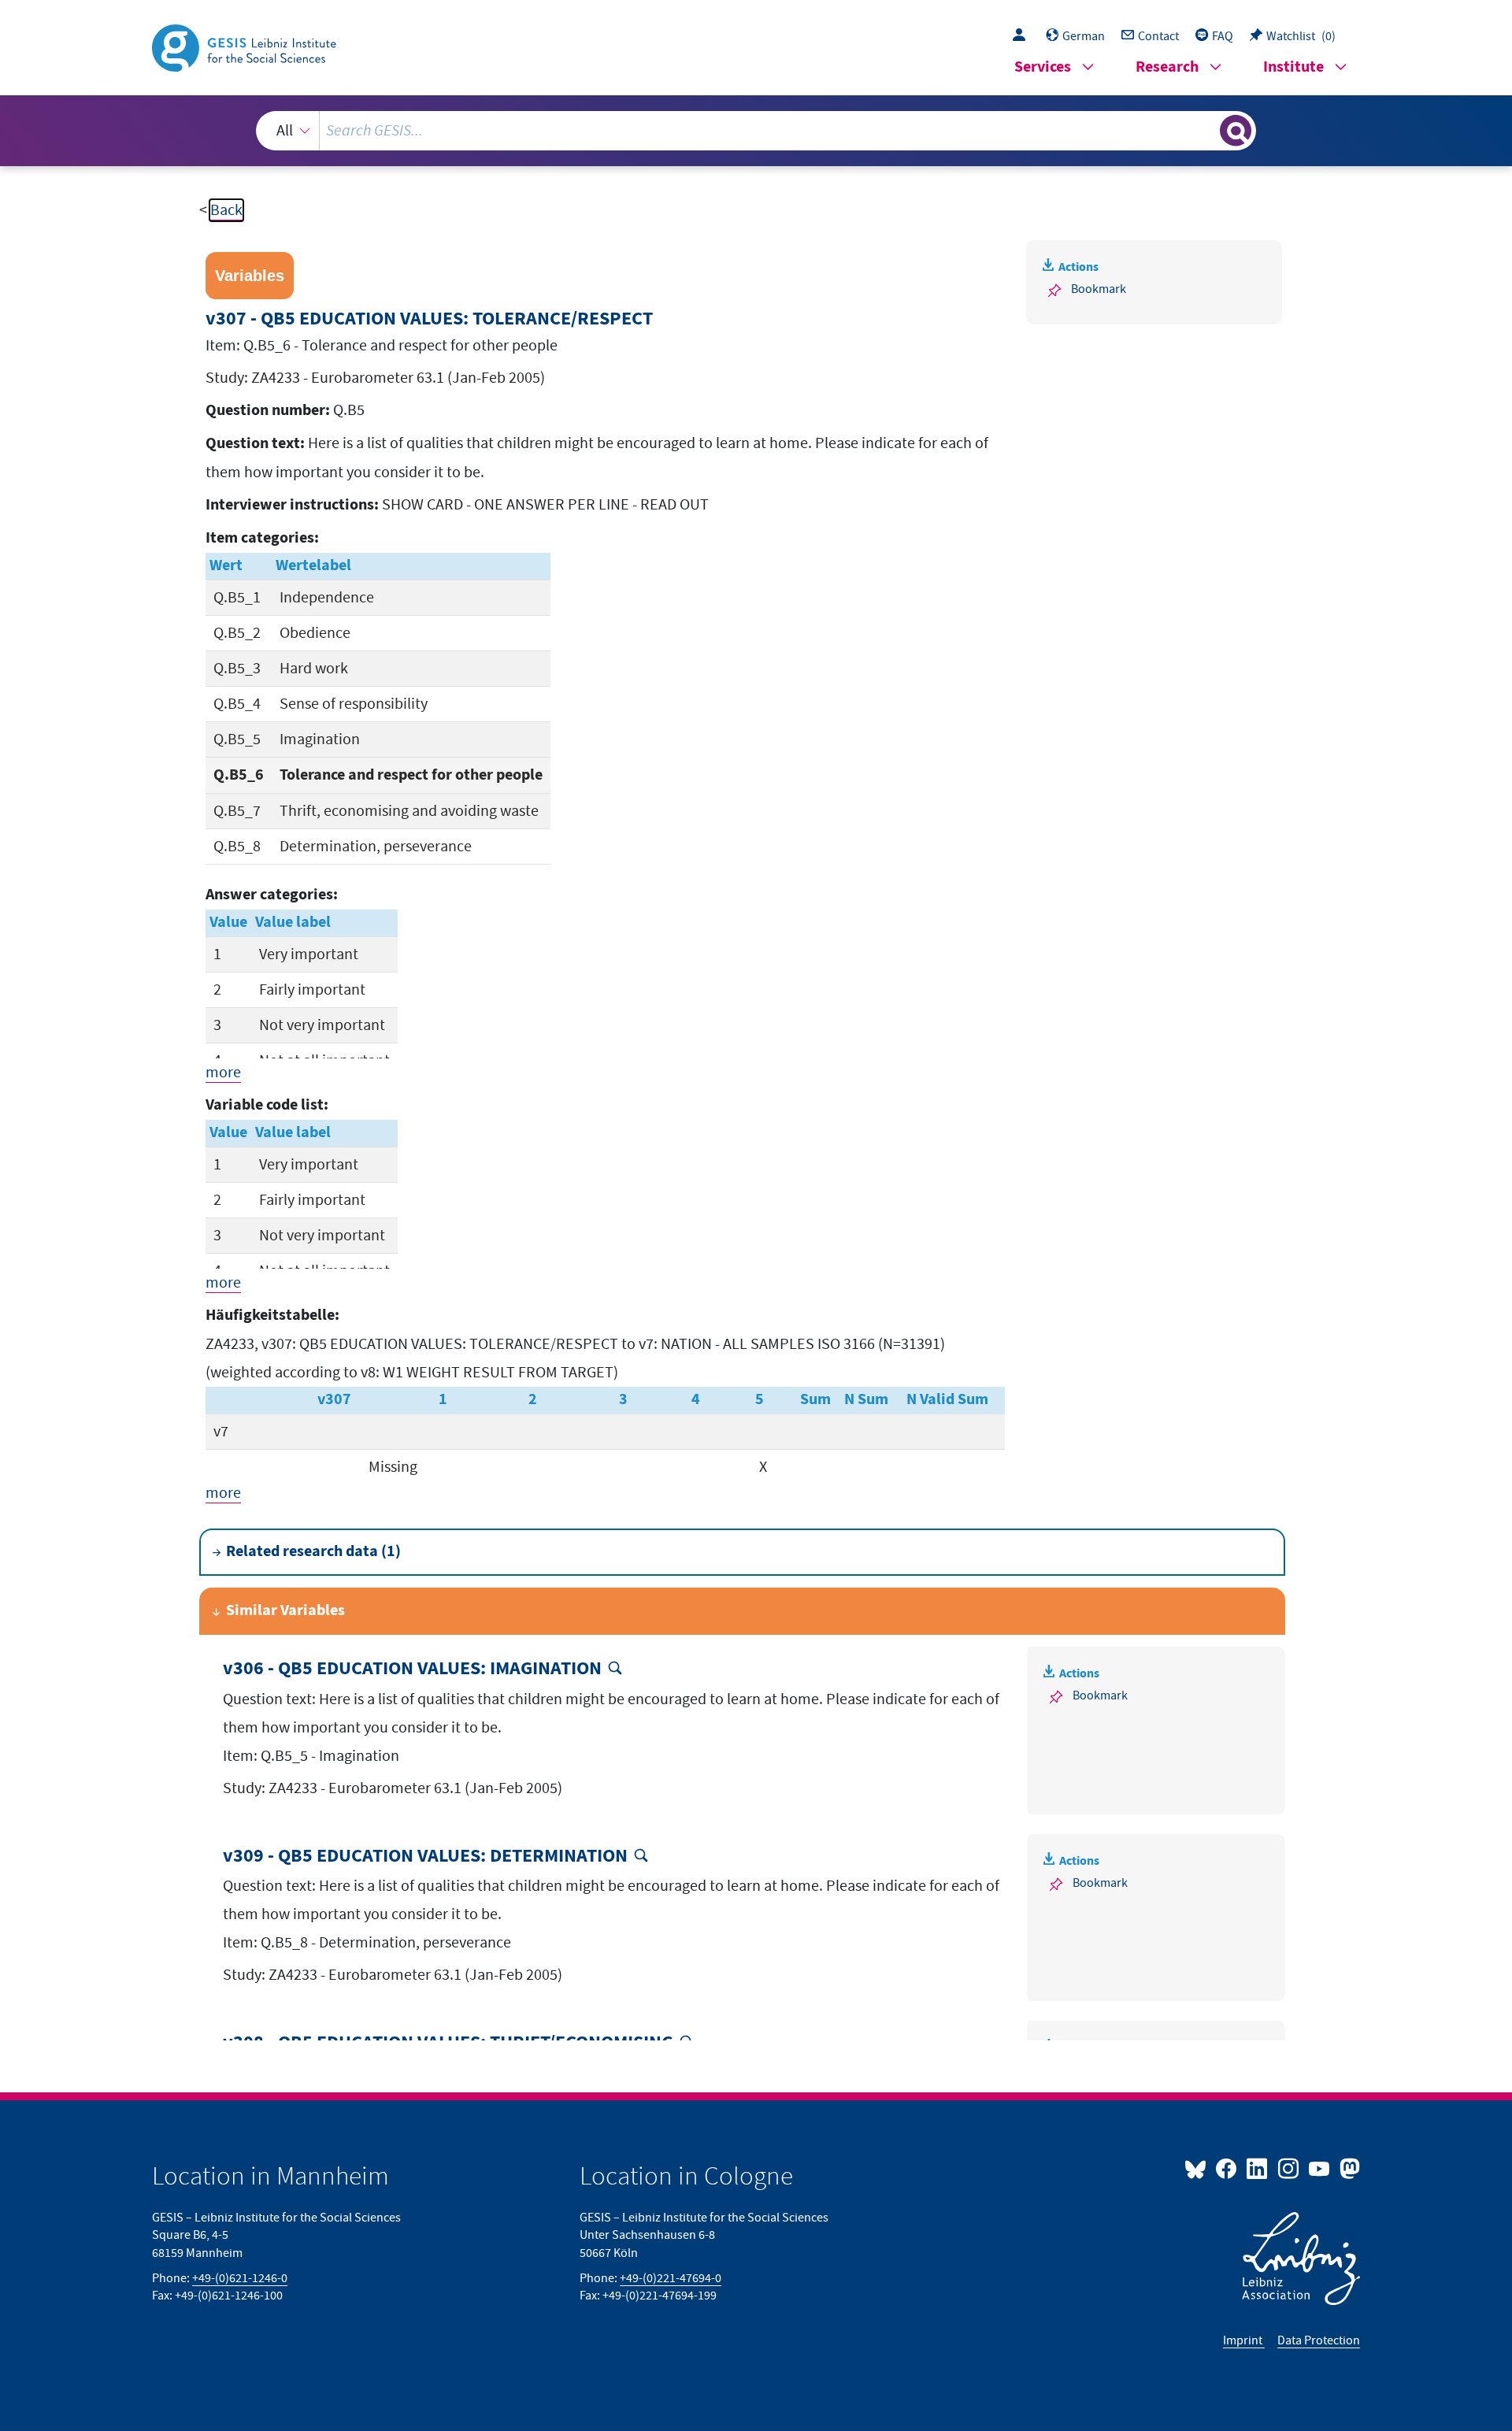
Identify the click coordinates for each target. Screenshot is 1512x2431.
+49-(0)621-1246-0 (240, 2278)
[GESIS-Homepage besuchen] (246, 46)
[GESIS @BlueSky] (1199, 2168)
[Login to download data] (1023, 36)
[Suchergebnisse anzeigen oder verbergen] (1236, 131)
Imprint (1244, 2340)
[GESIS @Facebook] (1227, 2168)
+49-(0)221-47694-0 (671, 2278)
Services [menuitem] (1043, 67)
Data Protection (1319, 2340)
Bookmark (1099, 289)
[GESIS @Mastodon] (1348, 2168)
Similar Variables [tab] (285, 1611)
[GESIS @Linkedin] (1258, 2168)
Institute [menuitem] (1293, 67)
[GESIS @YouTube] (1320, 2168)
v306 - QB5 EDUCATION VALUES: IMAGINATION (412, 1669)
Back (226, 210)
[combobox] (756, 131)
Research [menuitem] (1167, 67)
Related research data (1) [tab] (313, 1552)
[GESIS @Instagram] (1289, 2168)
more (223, 1073)
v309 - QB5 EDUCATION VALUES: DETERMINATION (425, 1857)
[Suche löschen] (1206, 130)
